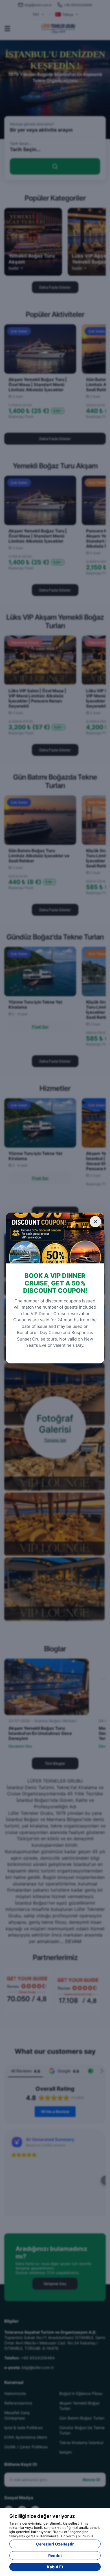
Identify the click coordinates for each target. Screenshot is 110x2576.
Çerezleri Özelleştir (55, 2544)
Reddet (55, 2556)
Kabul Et (55, 2567)
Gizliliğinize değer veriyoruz (42, 2516)
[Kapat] (95, 1222)
